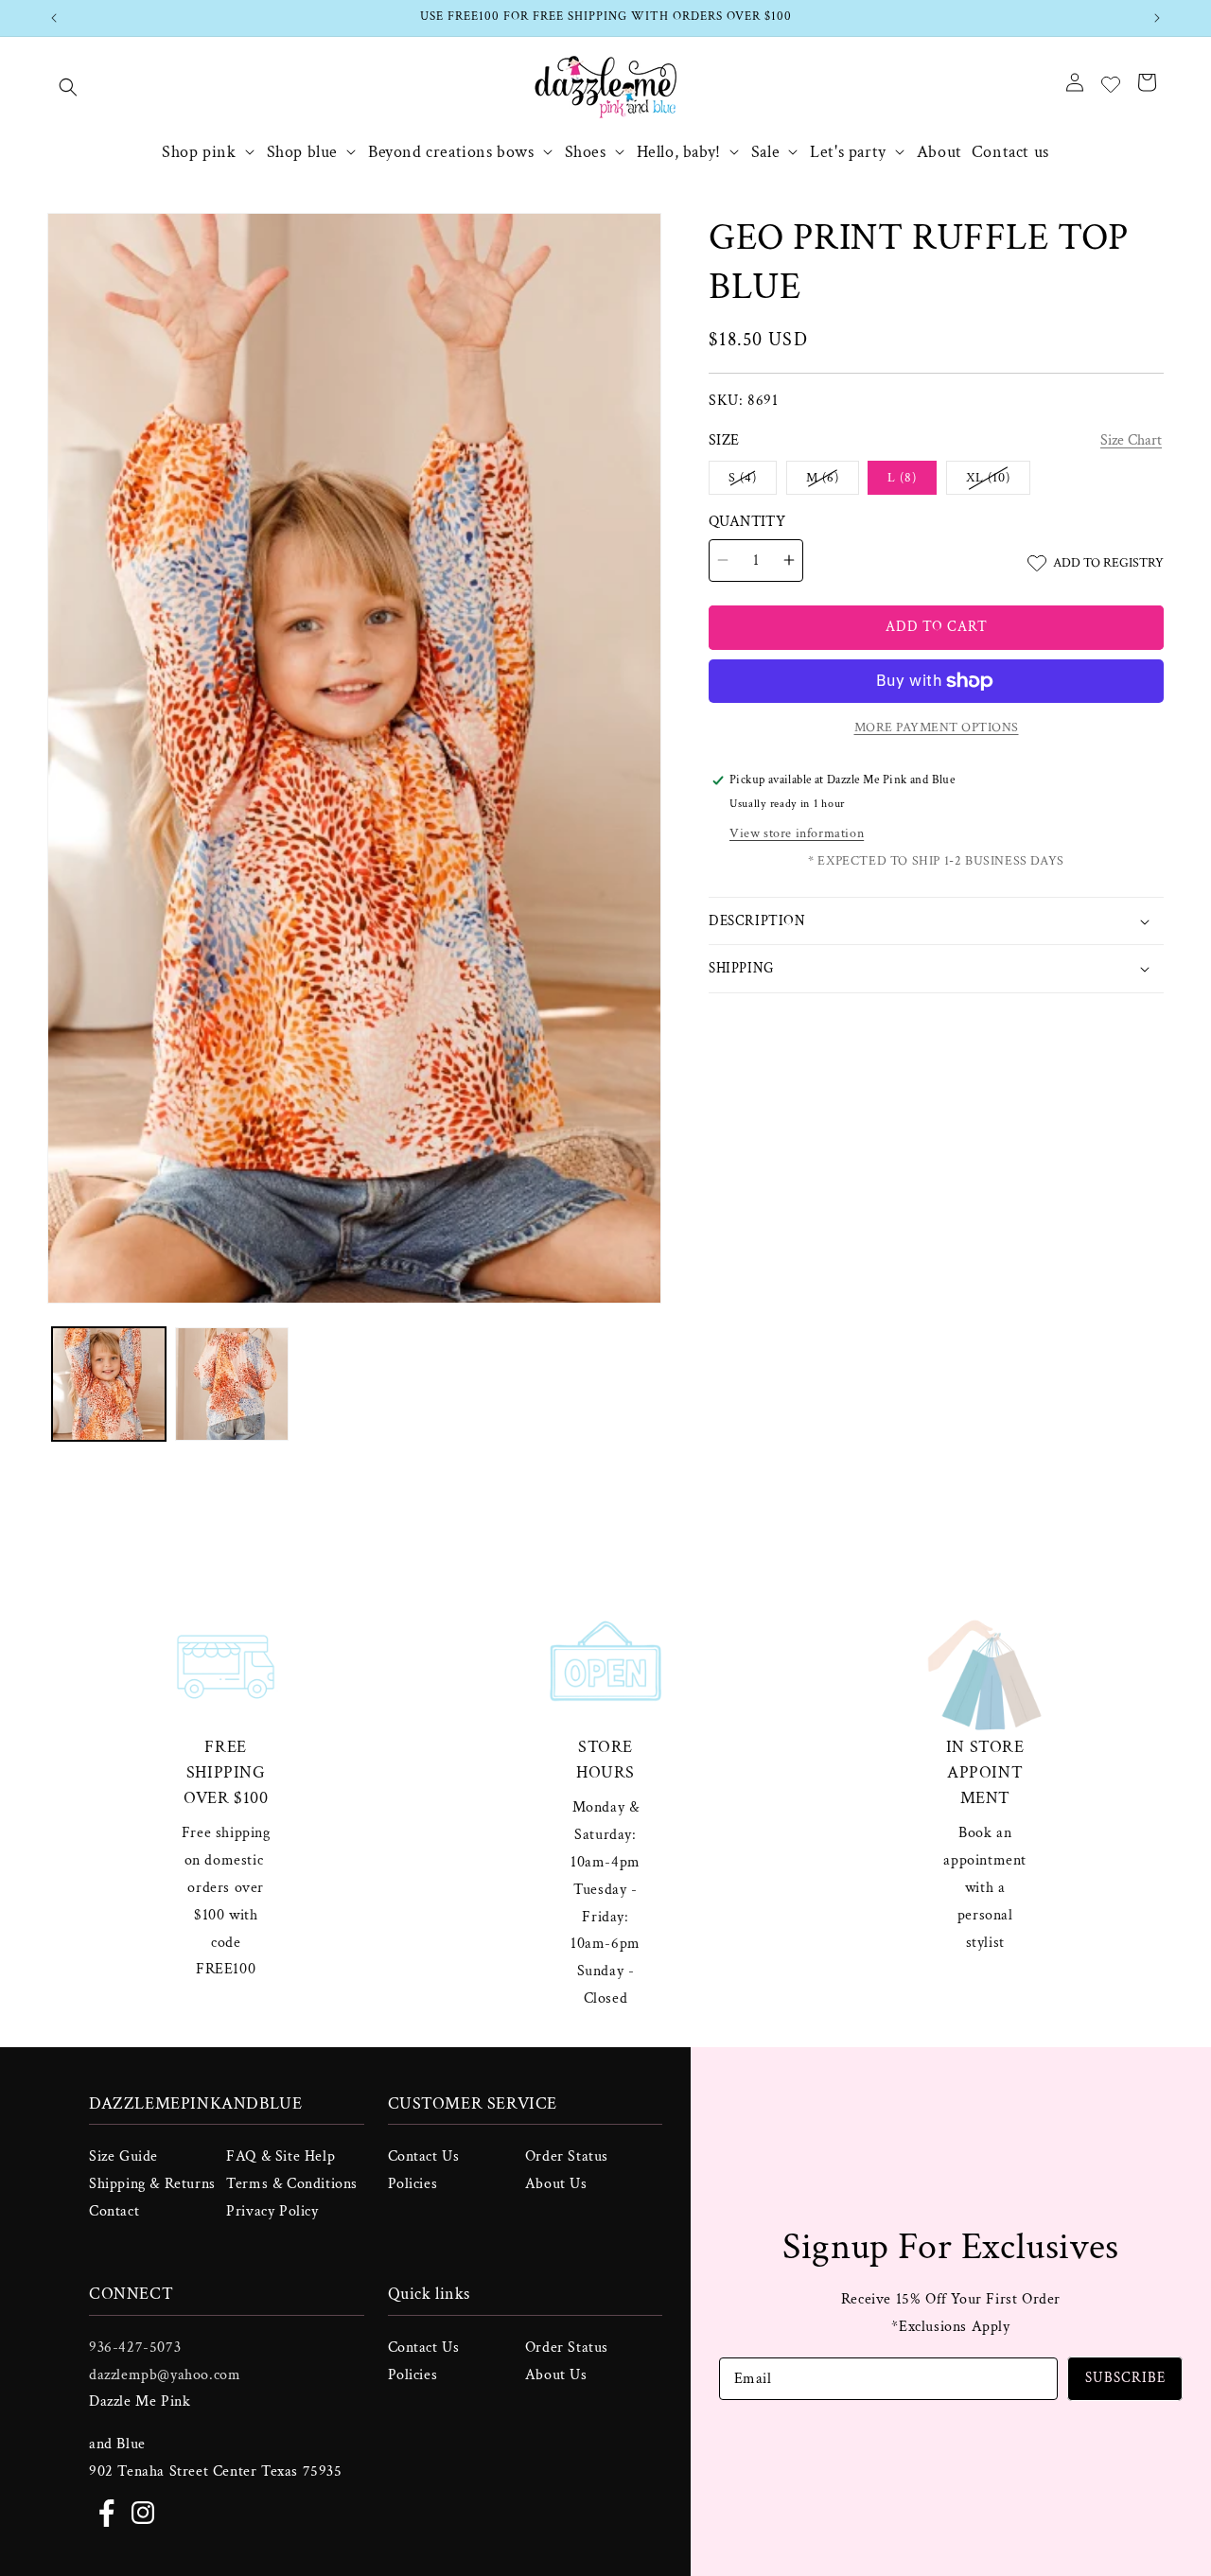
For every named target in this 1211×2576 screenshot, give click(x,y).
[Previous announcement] (54, 18)
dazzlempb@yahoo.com (165, 2374)
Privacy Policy (272, 2211)
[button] (68, 87)
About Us (556, 2184)
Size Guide (123, 2156)
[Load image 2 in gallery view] (232, 1384)
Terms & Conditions (292, 2184)
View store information (797, 833)
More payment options (937, 727)
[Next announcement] (1157, 18)
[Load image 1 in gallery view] (109, 1384)
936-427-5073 (135, 2347)
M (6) (833, 482)
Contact (114, 2211)
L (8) (902, 478)
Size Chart (1131, 440)
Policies (413, 2184)
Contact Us (424, 2156)
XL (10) (998, 482)
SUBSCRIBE (1125, 2378)
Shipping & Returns (152, 2184)
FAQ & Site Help (281, 2156)
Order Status (567, 2156)
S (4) (753, 482)
